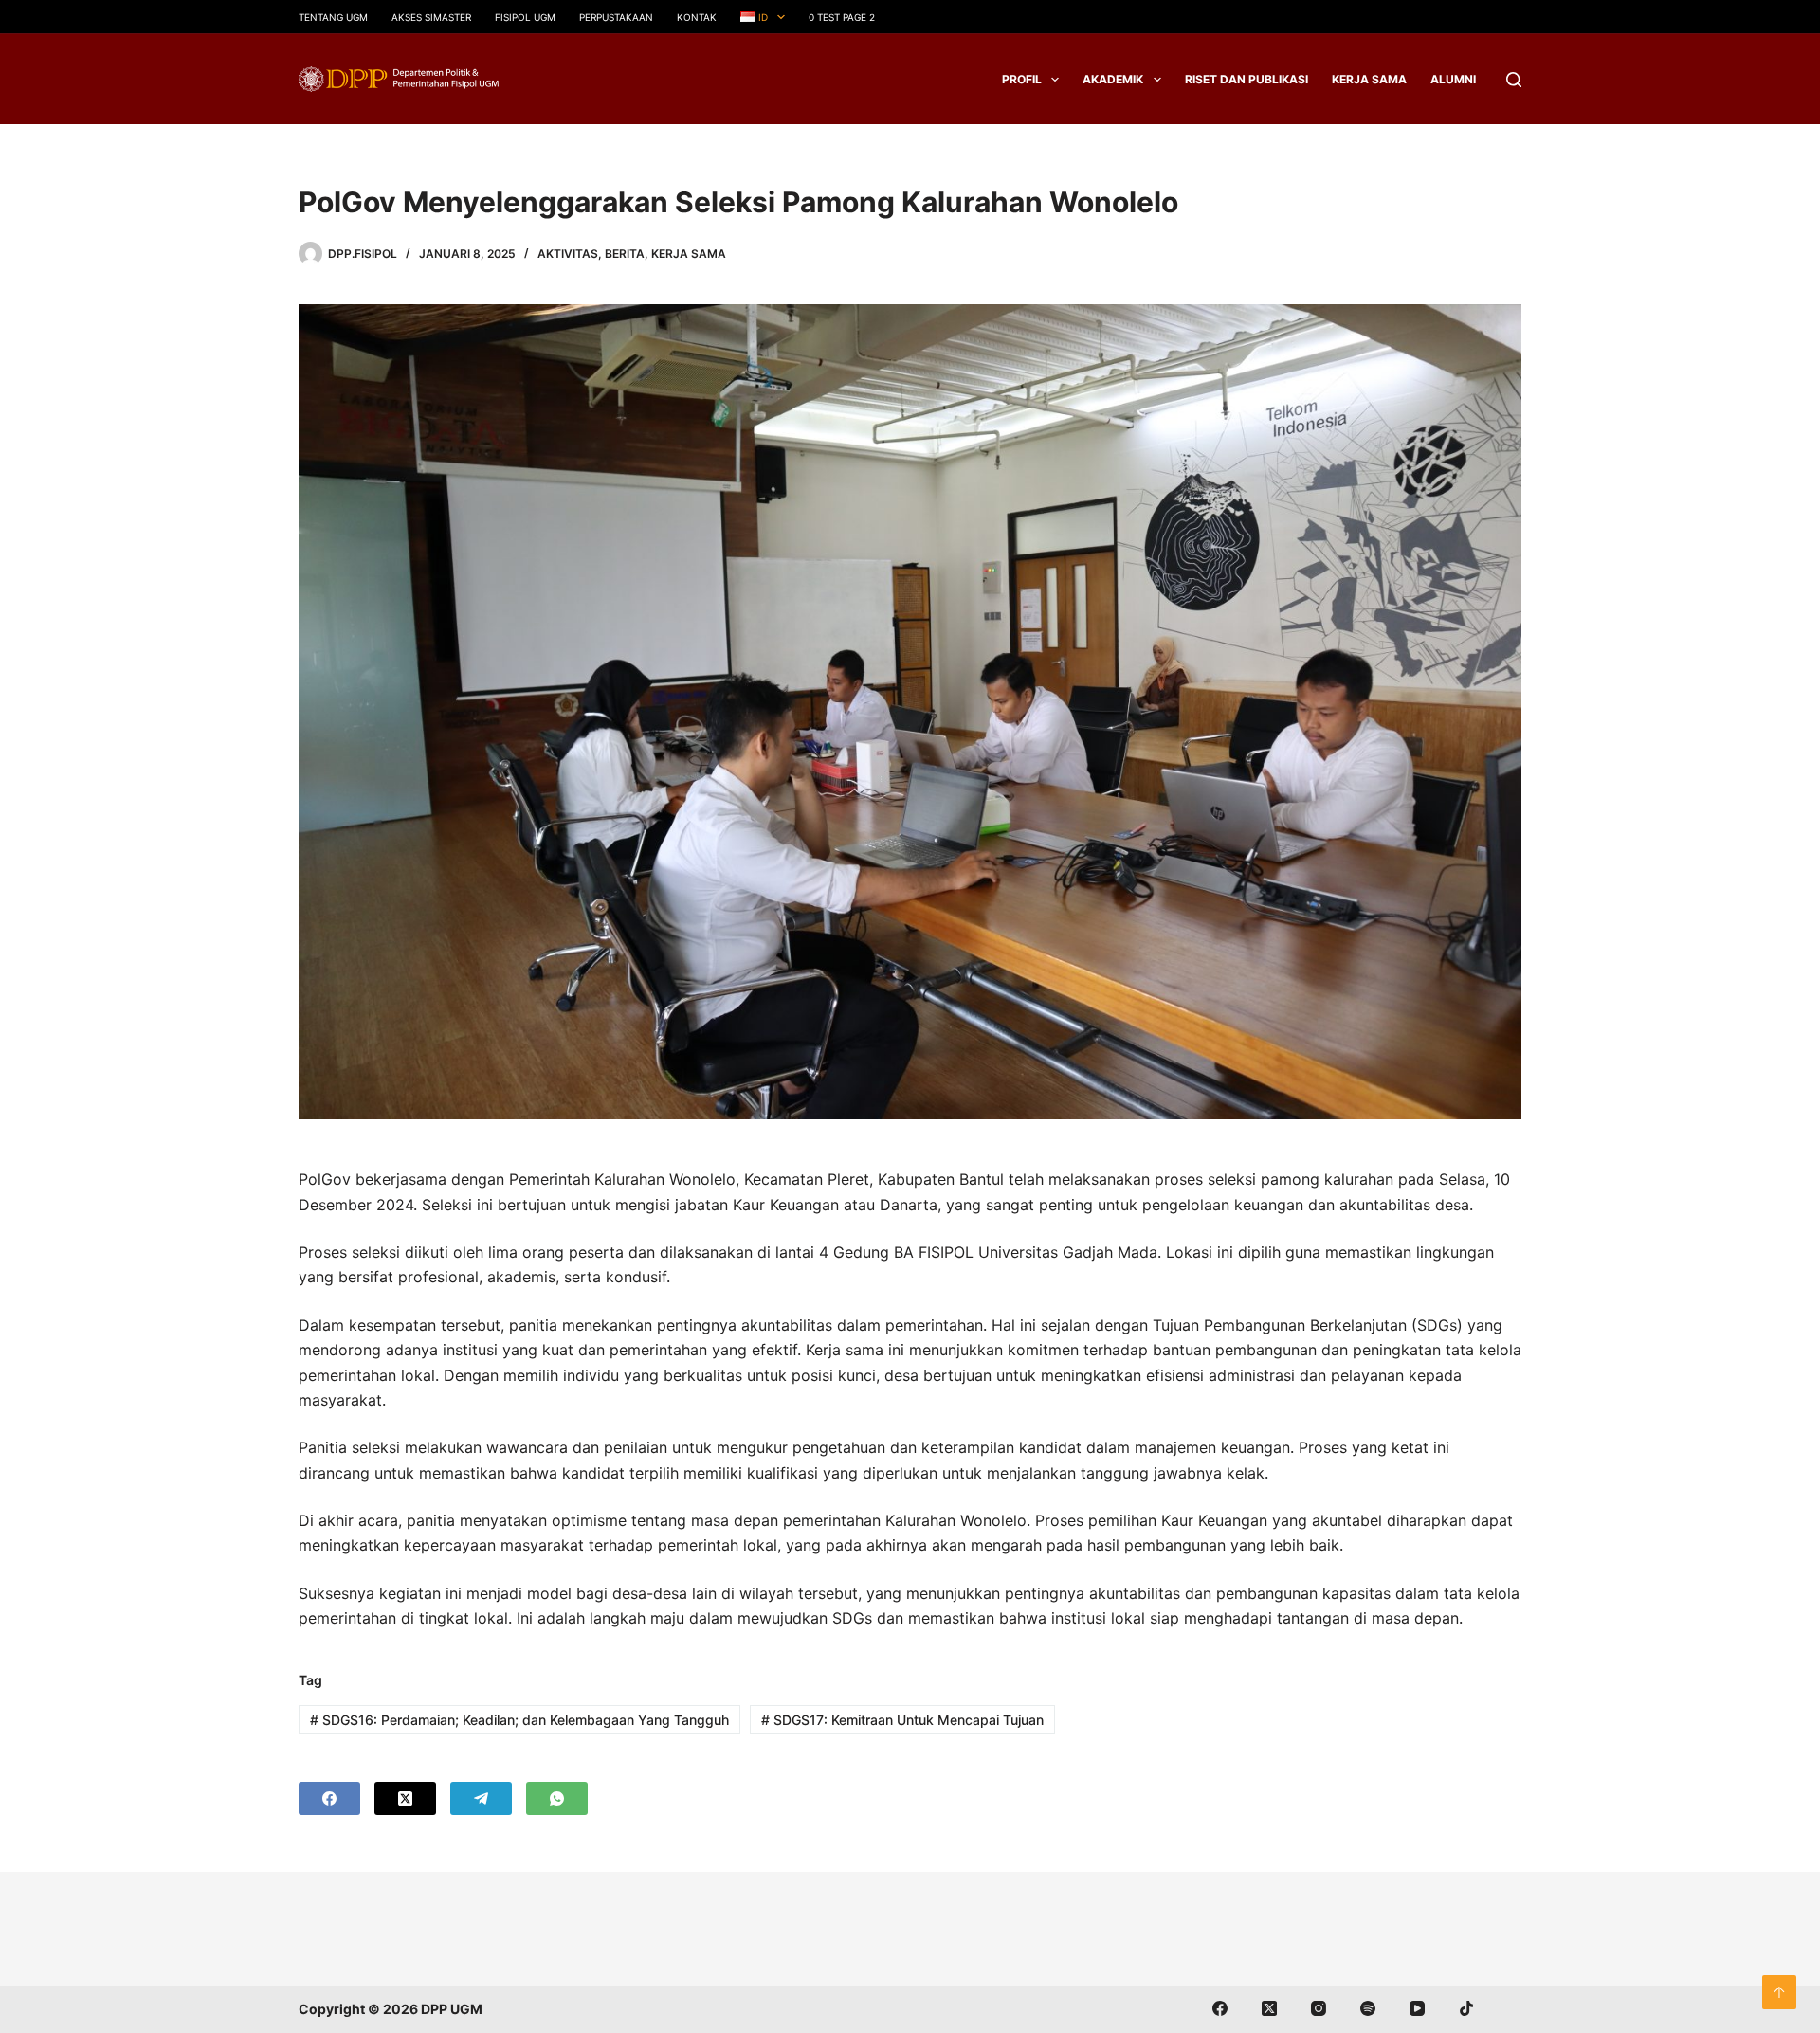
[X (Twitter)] (405, 1798)
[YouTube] (1417, 2008)
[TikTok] (1466, 2008)
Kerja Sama (1369, 79)
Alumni (1453, 79)
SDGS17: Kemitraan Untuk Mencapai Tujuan (902, 1720)
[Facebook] (329, 1798)
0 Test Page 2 (842, 17)
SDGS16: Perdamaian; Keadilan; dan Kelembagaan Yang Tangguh (519, 1720)
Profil (1022, 79)
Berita (625, 254)
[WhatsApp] (557, 1798)
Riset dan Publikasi (1247, 79)
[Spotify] (1368, 2008)
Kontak (697, 17)
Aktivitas (568, 254)
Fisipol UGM (525, 17)
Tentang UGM (333, 17)
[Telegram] (481, 1798)
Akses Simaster (431, 17)
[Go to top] (1779, 1992)
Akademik (1113, 79)
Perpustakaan (616, 17)
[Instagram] (1319, 2008)
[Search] (1514, 80)
